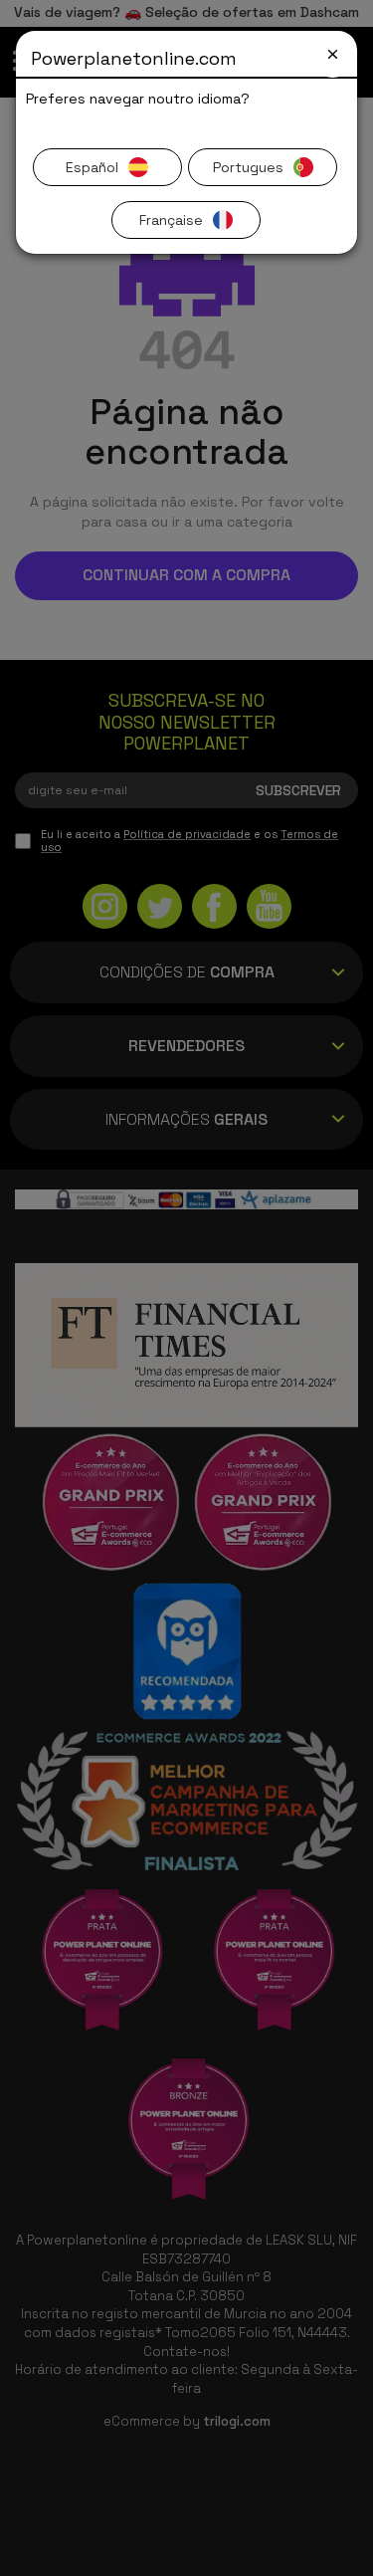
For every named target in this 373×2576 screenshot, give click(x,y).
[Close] (333, 54)
